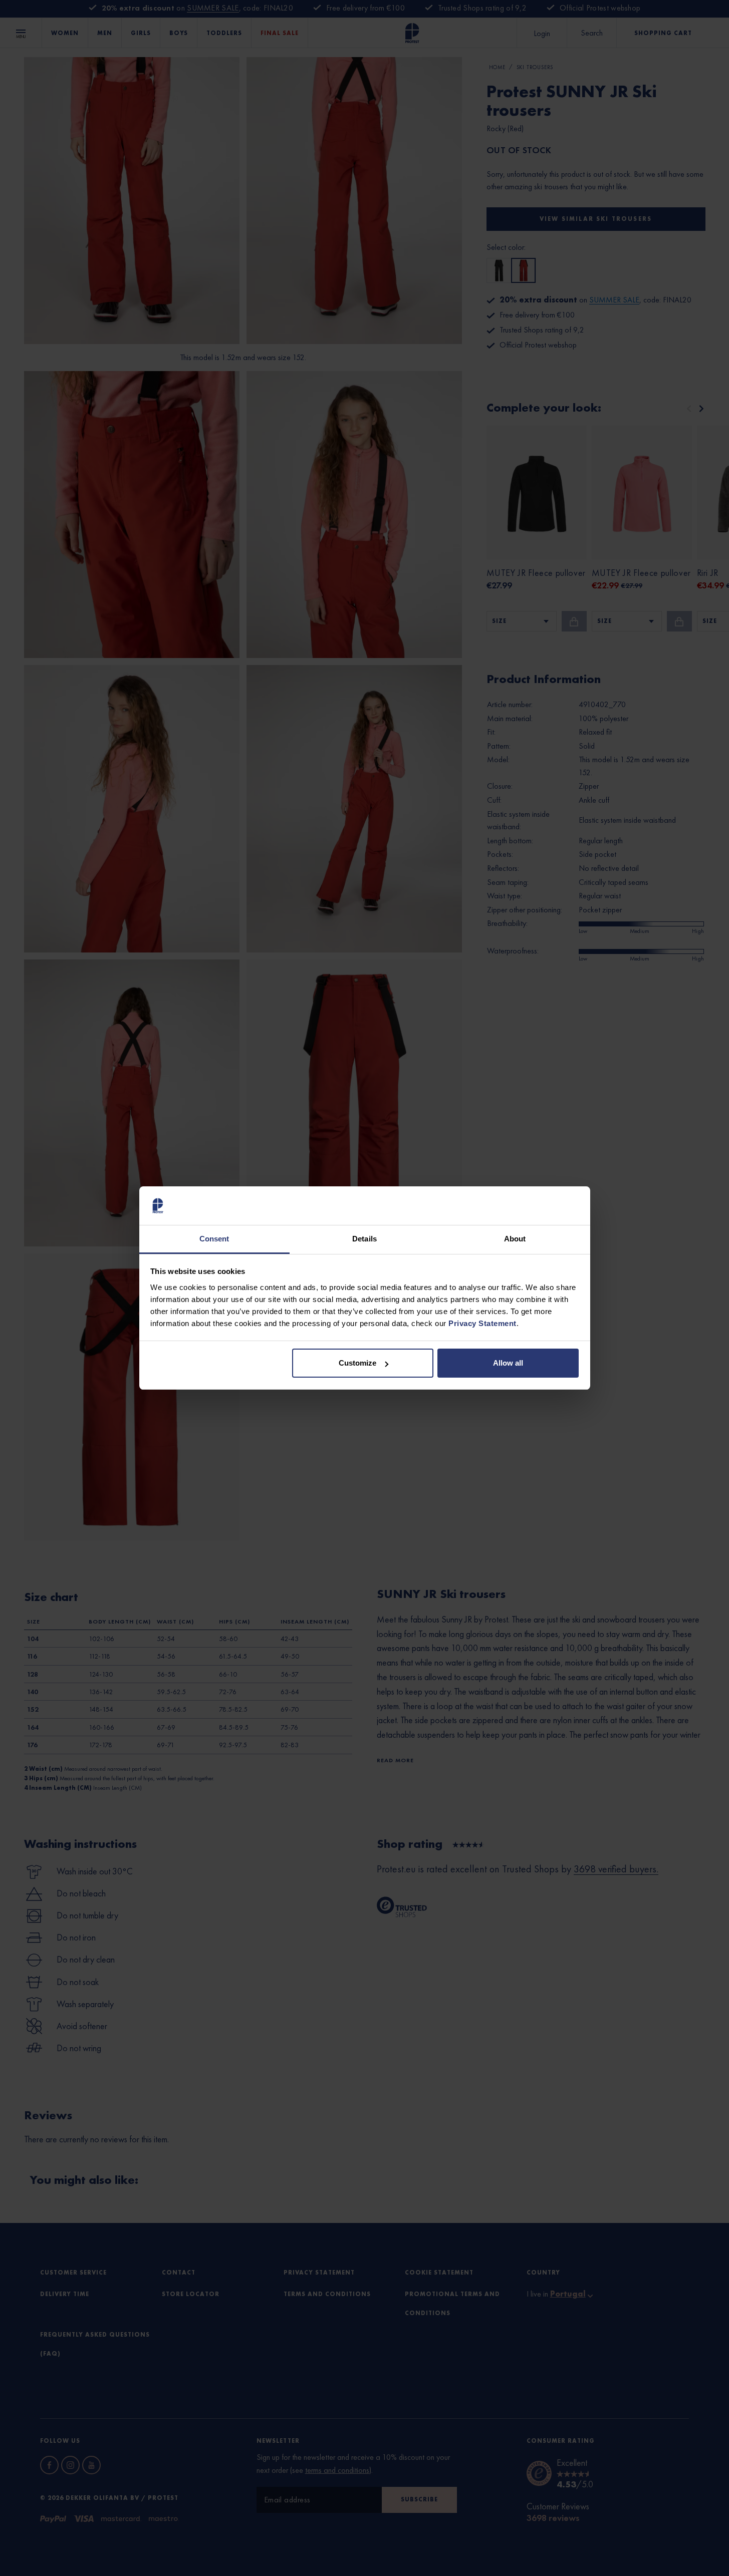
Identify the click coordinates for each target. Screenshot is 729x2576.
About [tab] (515, 1239)
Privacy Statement (482, 1323)
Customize (357, 1363)
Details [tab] (364, 1239)
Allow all (508, 1363)
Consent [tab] (214, 1239)
